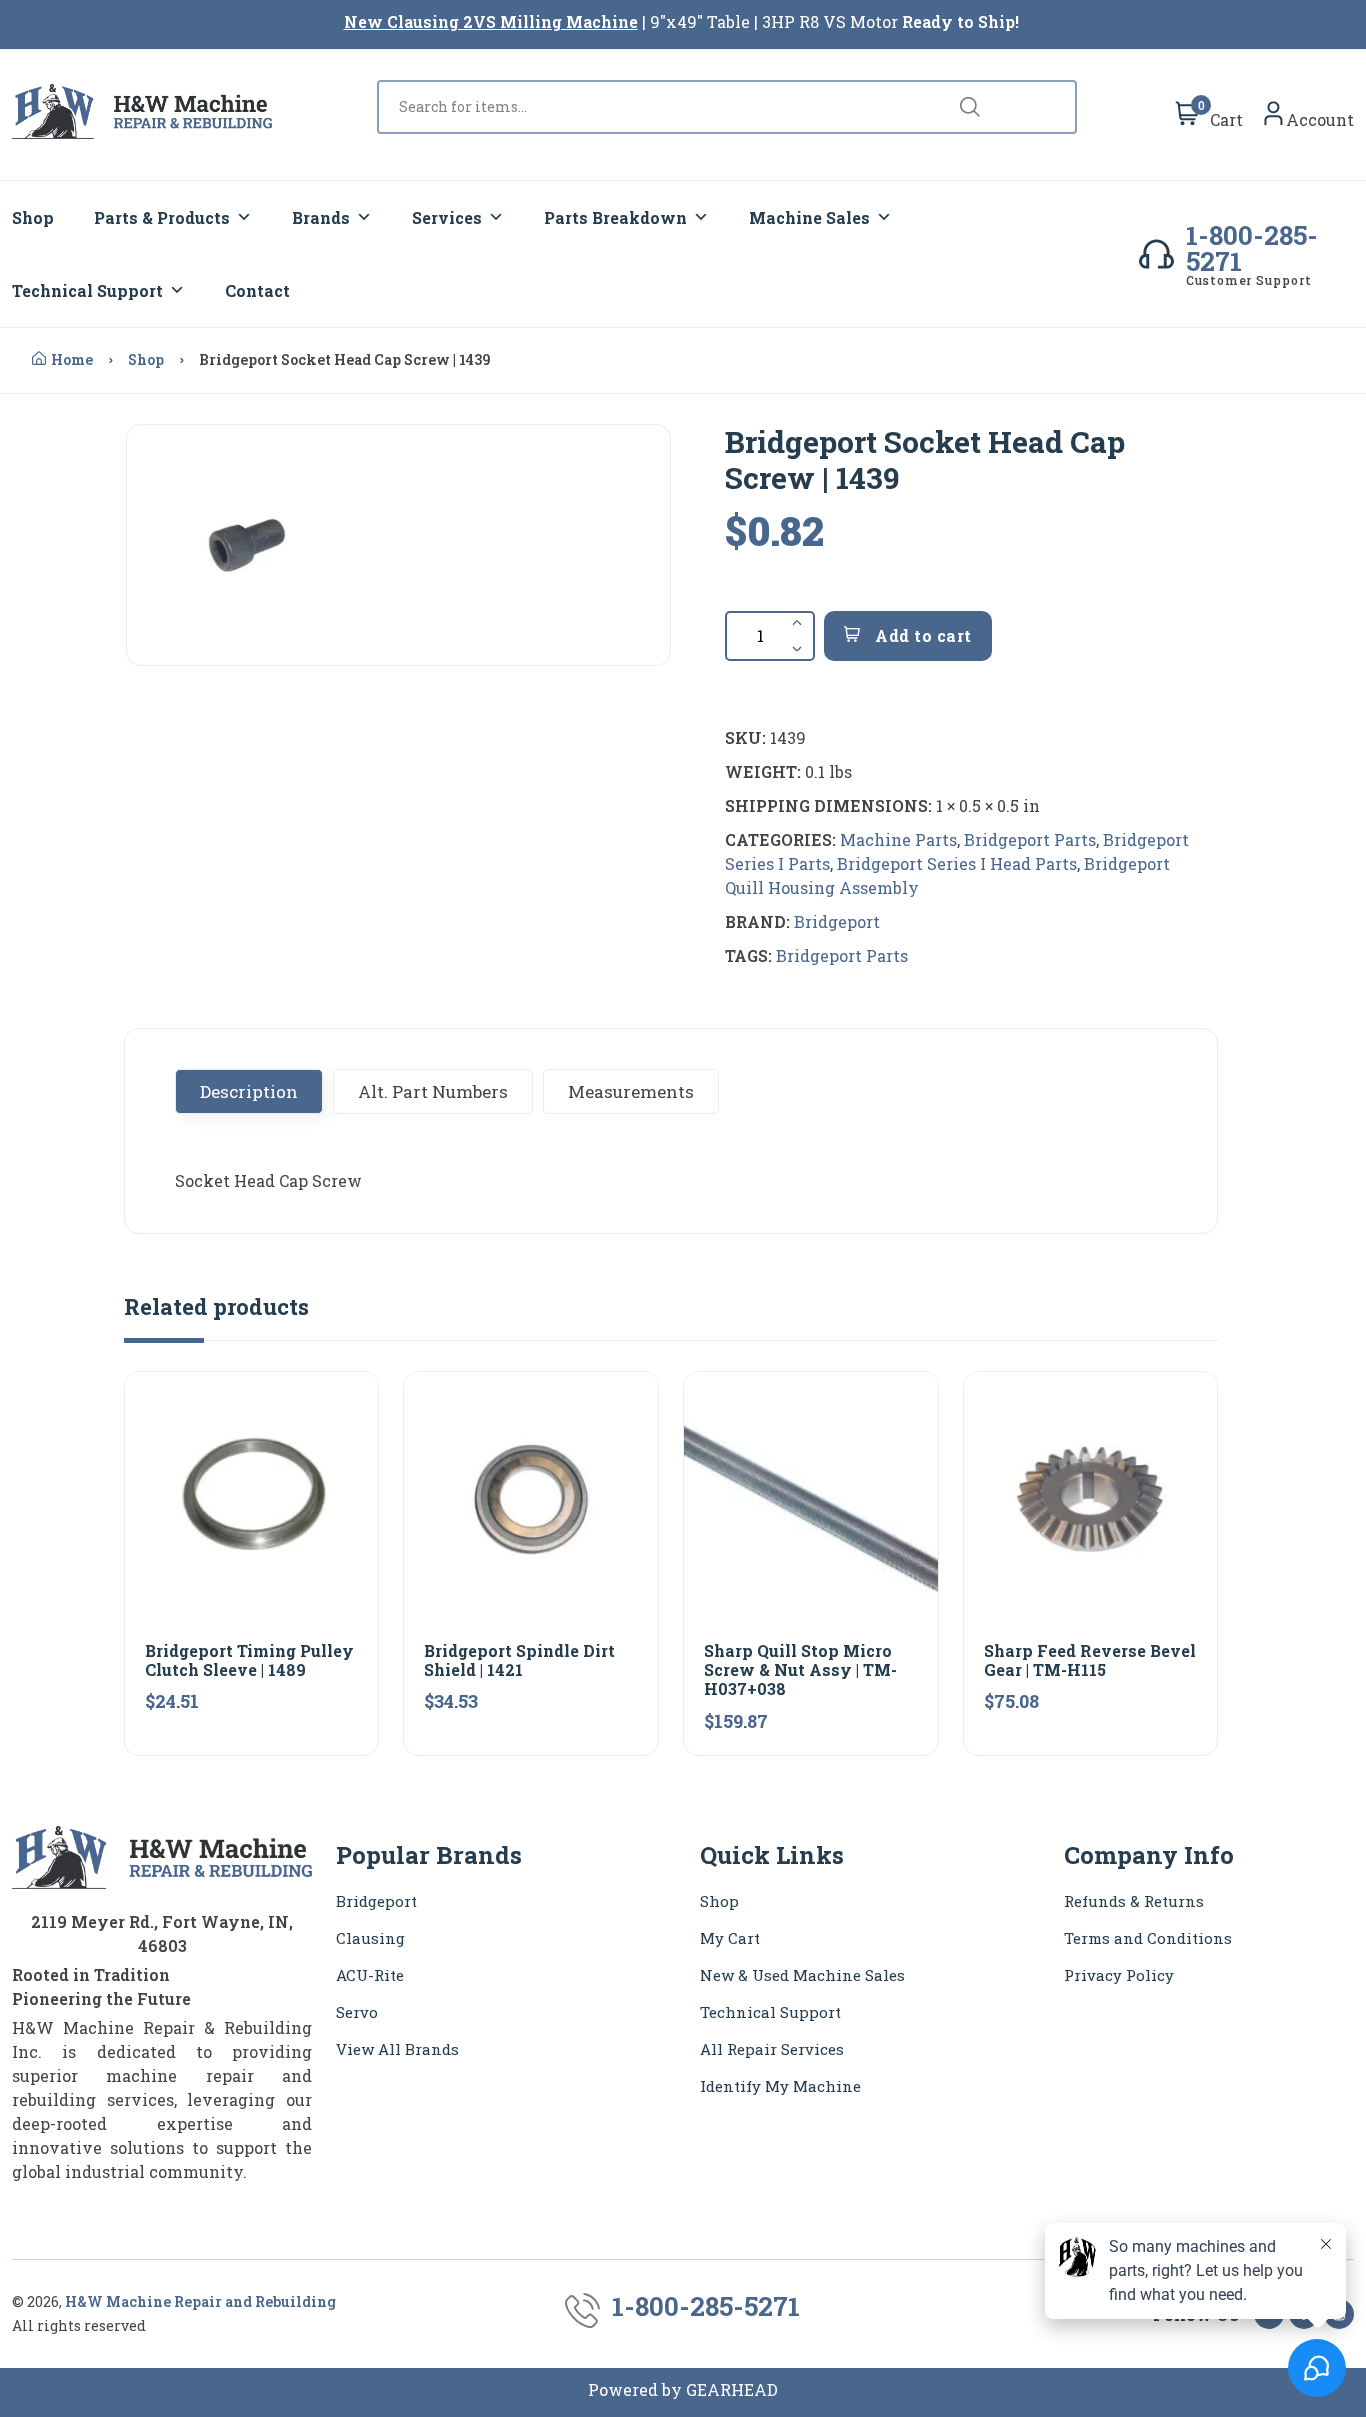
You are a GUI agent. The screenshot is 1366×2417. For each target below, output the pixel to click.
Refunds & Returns (1134, 1901)
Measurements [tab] (631, 1091)
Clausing (370, 1938)
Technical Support (87, 290)
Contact (257, 290)
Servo (357, 2012)
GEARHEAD (732, 2389)
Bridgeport (837, 921)
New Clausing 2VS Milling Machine (491, 21)
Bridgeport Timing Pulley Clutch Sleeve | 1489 (249, 1660)
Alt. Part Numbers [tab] (433, 1091)
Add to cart (921, 635)
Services (447, 217)
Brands (321, 217)
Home (72, 359)
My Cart (730, 1938)
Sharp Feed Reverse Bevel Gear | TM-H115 (1090, 1660)
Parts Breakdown (615, 217)
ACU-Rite (370, 1975)
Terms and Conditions (1148, 1938)
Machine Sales (809, 217)
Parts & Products (162, 217)
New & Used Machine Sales (802, 1975)
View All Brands (397, 2049)
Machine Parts (898, 839)
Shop (33, 217)
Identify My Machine (780, 2086)
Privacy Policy (1119, 1975)
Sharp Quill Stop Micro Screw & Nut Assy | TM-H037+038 (800, 1669)
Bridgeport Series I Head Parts (957, 863)
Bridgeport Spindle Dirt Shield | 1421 (519, 1660)
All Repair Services (772, 2049)
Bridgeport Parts (1030, 839)
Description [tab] (249, 1091)
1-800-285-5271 (1252, 248)
